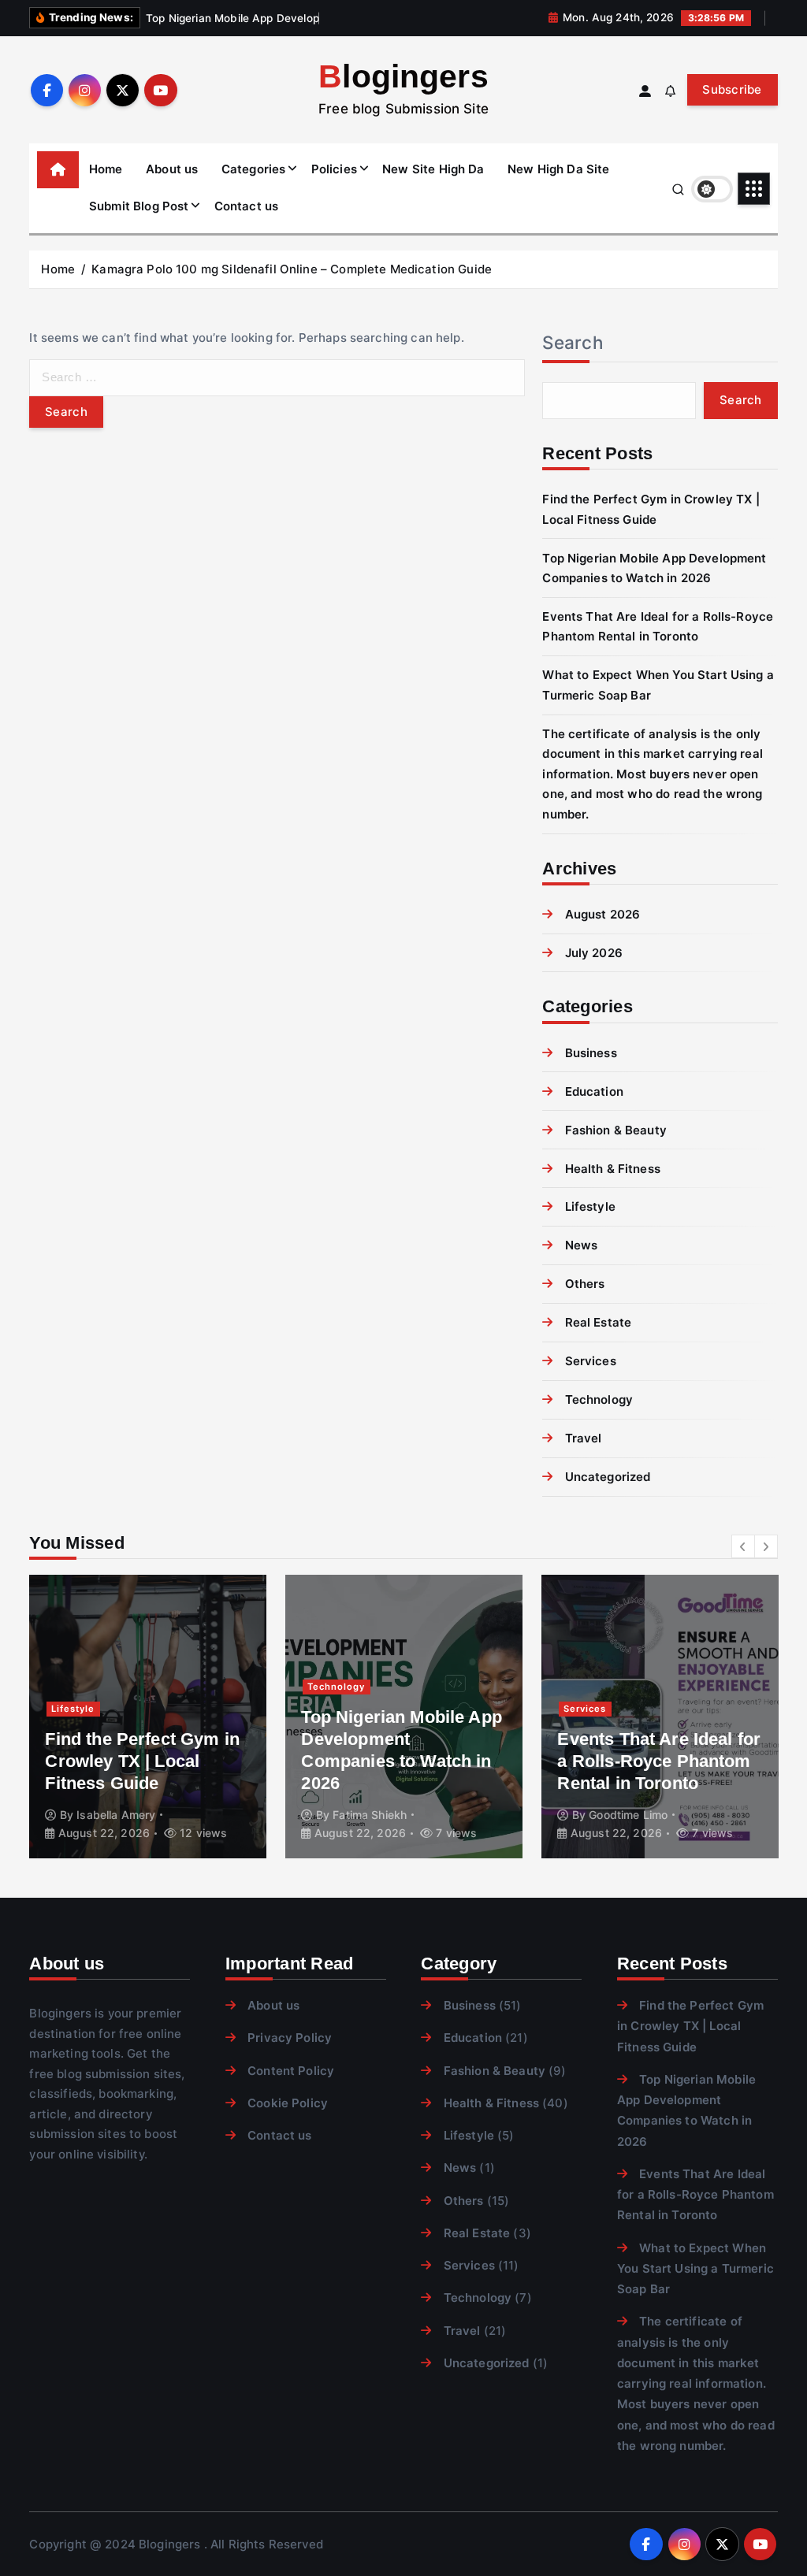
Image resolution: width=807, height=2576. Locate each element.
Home (106, 169)
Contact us (247, 206)
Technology (599, 1399)
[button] (743, 1546)
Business (591, 1053)
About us (172, 169)
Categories (254, 169)
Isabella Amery (116, 1815)
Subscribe (732, 89)
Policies (334, 169)
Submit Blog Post (139, 206)
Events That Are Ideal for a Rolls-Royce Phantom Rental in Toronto (659, 1761)
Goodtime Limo (628, 1815)
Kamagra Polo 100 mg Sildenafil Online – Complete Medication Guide (292, 269)
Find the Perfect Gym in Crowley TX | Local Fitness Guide (142, 1761)
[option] (148, 1717)
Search (573, 342)
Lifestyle (590, 1206)
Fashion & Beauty (616, 1130)
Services (590, 1361)
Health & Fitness (613, 1169)
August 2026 (602, 914)
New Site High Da (433, 169)
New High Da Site (558, 169)
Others (585, 1284)
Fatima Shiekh (370, 1815)
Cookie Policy (288, 2103)
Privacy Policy (290, 2038)
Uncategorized (608, 1477)
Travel (583, 1438)
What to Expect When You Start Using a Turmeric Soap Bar (695, 2269)
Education (594, 1091)
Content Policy (291, 2071)
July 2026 (594, 953)
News (581, 1245)
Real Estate (598, 1322)
